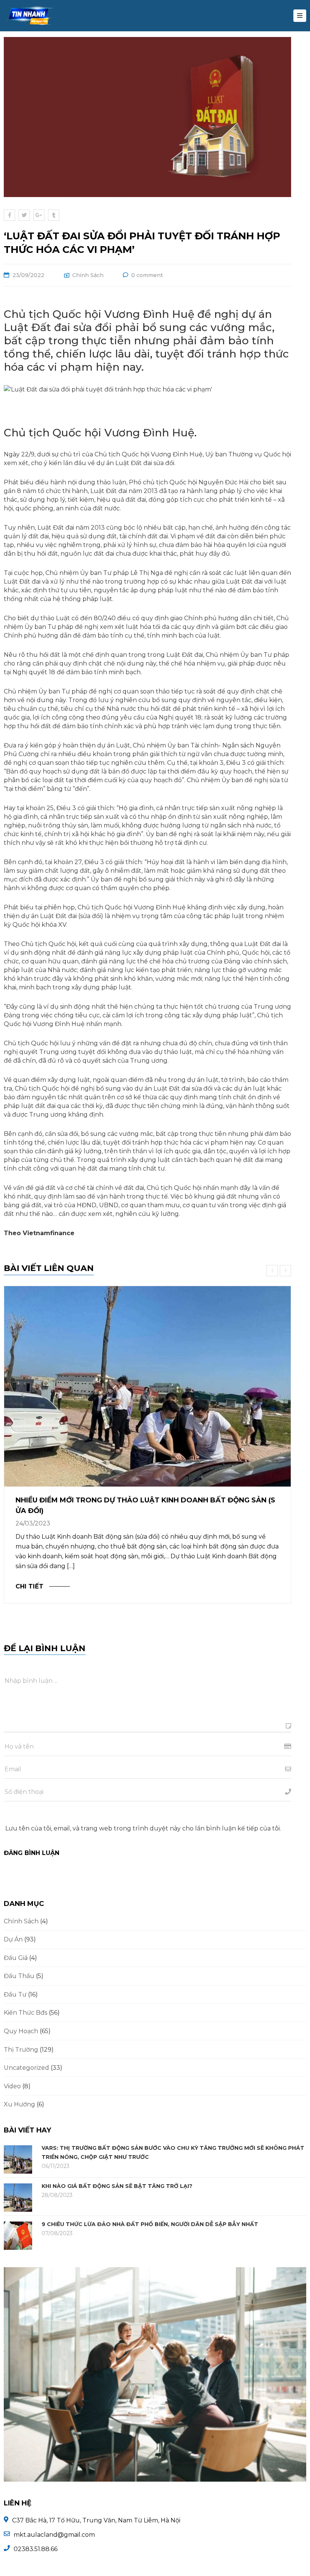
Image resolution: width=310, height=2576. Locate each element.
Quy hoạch (21, 2031)
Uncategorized (26, 2068)
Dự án (13, 1939)
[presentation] (273, 1271)
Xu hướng (19, 2104)
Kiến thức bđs (26, 2013)
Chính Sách (88, 275)
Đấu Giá (16, 1958)
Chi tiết (29, 1586)
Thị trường (21, 2050)
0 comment (147, 275)
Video (12, 2086)
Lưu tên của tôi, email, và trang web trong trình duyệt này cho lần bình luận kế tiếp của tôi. (143, 1828)
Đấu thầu (19, 1976)
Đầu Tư (15, 1994)
